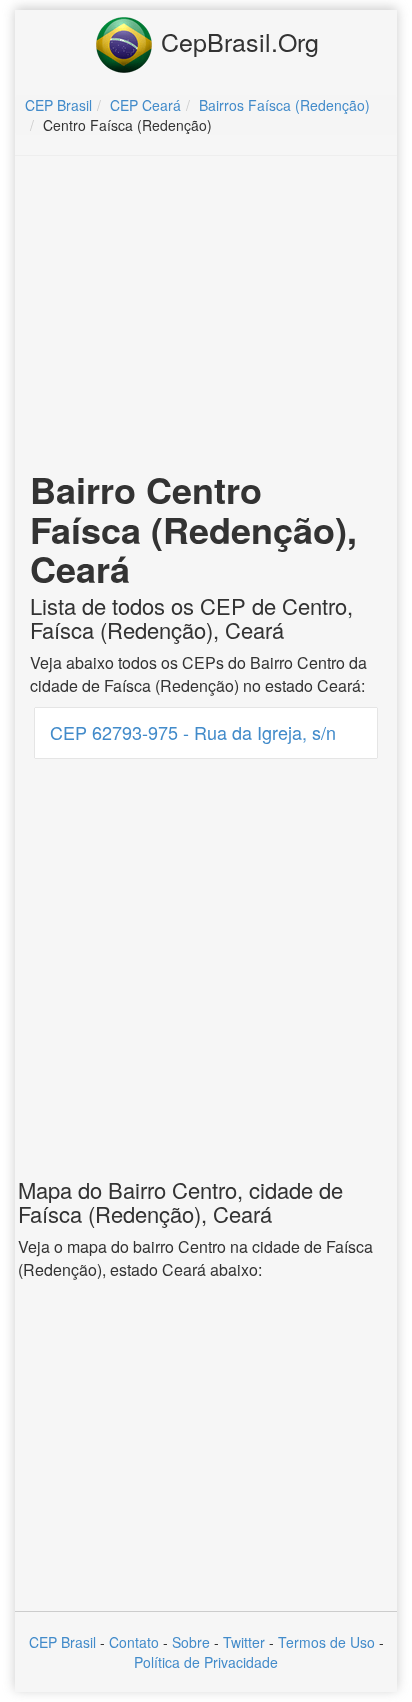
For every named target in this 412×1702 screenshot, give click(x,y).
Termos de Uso (326, 1642)
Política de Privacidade (206, 1662)
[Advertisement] (206, 316)
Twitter (244, 1642)
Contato (134, 1642)
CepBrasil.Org (236, 41)
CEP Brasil (62, 1642)
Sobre (191, 1642)
